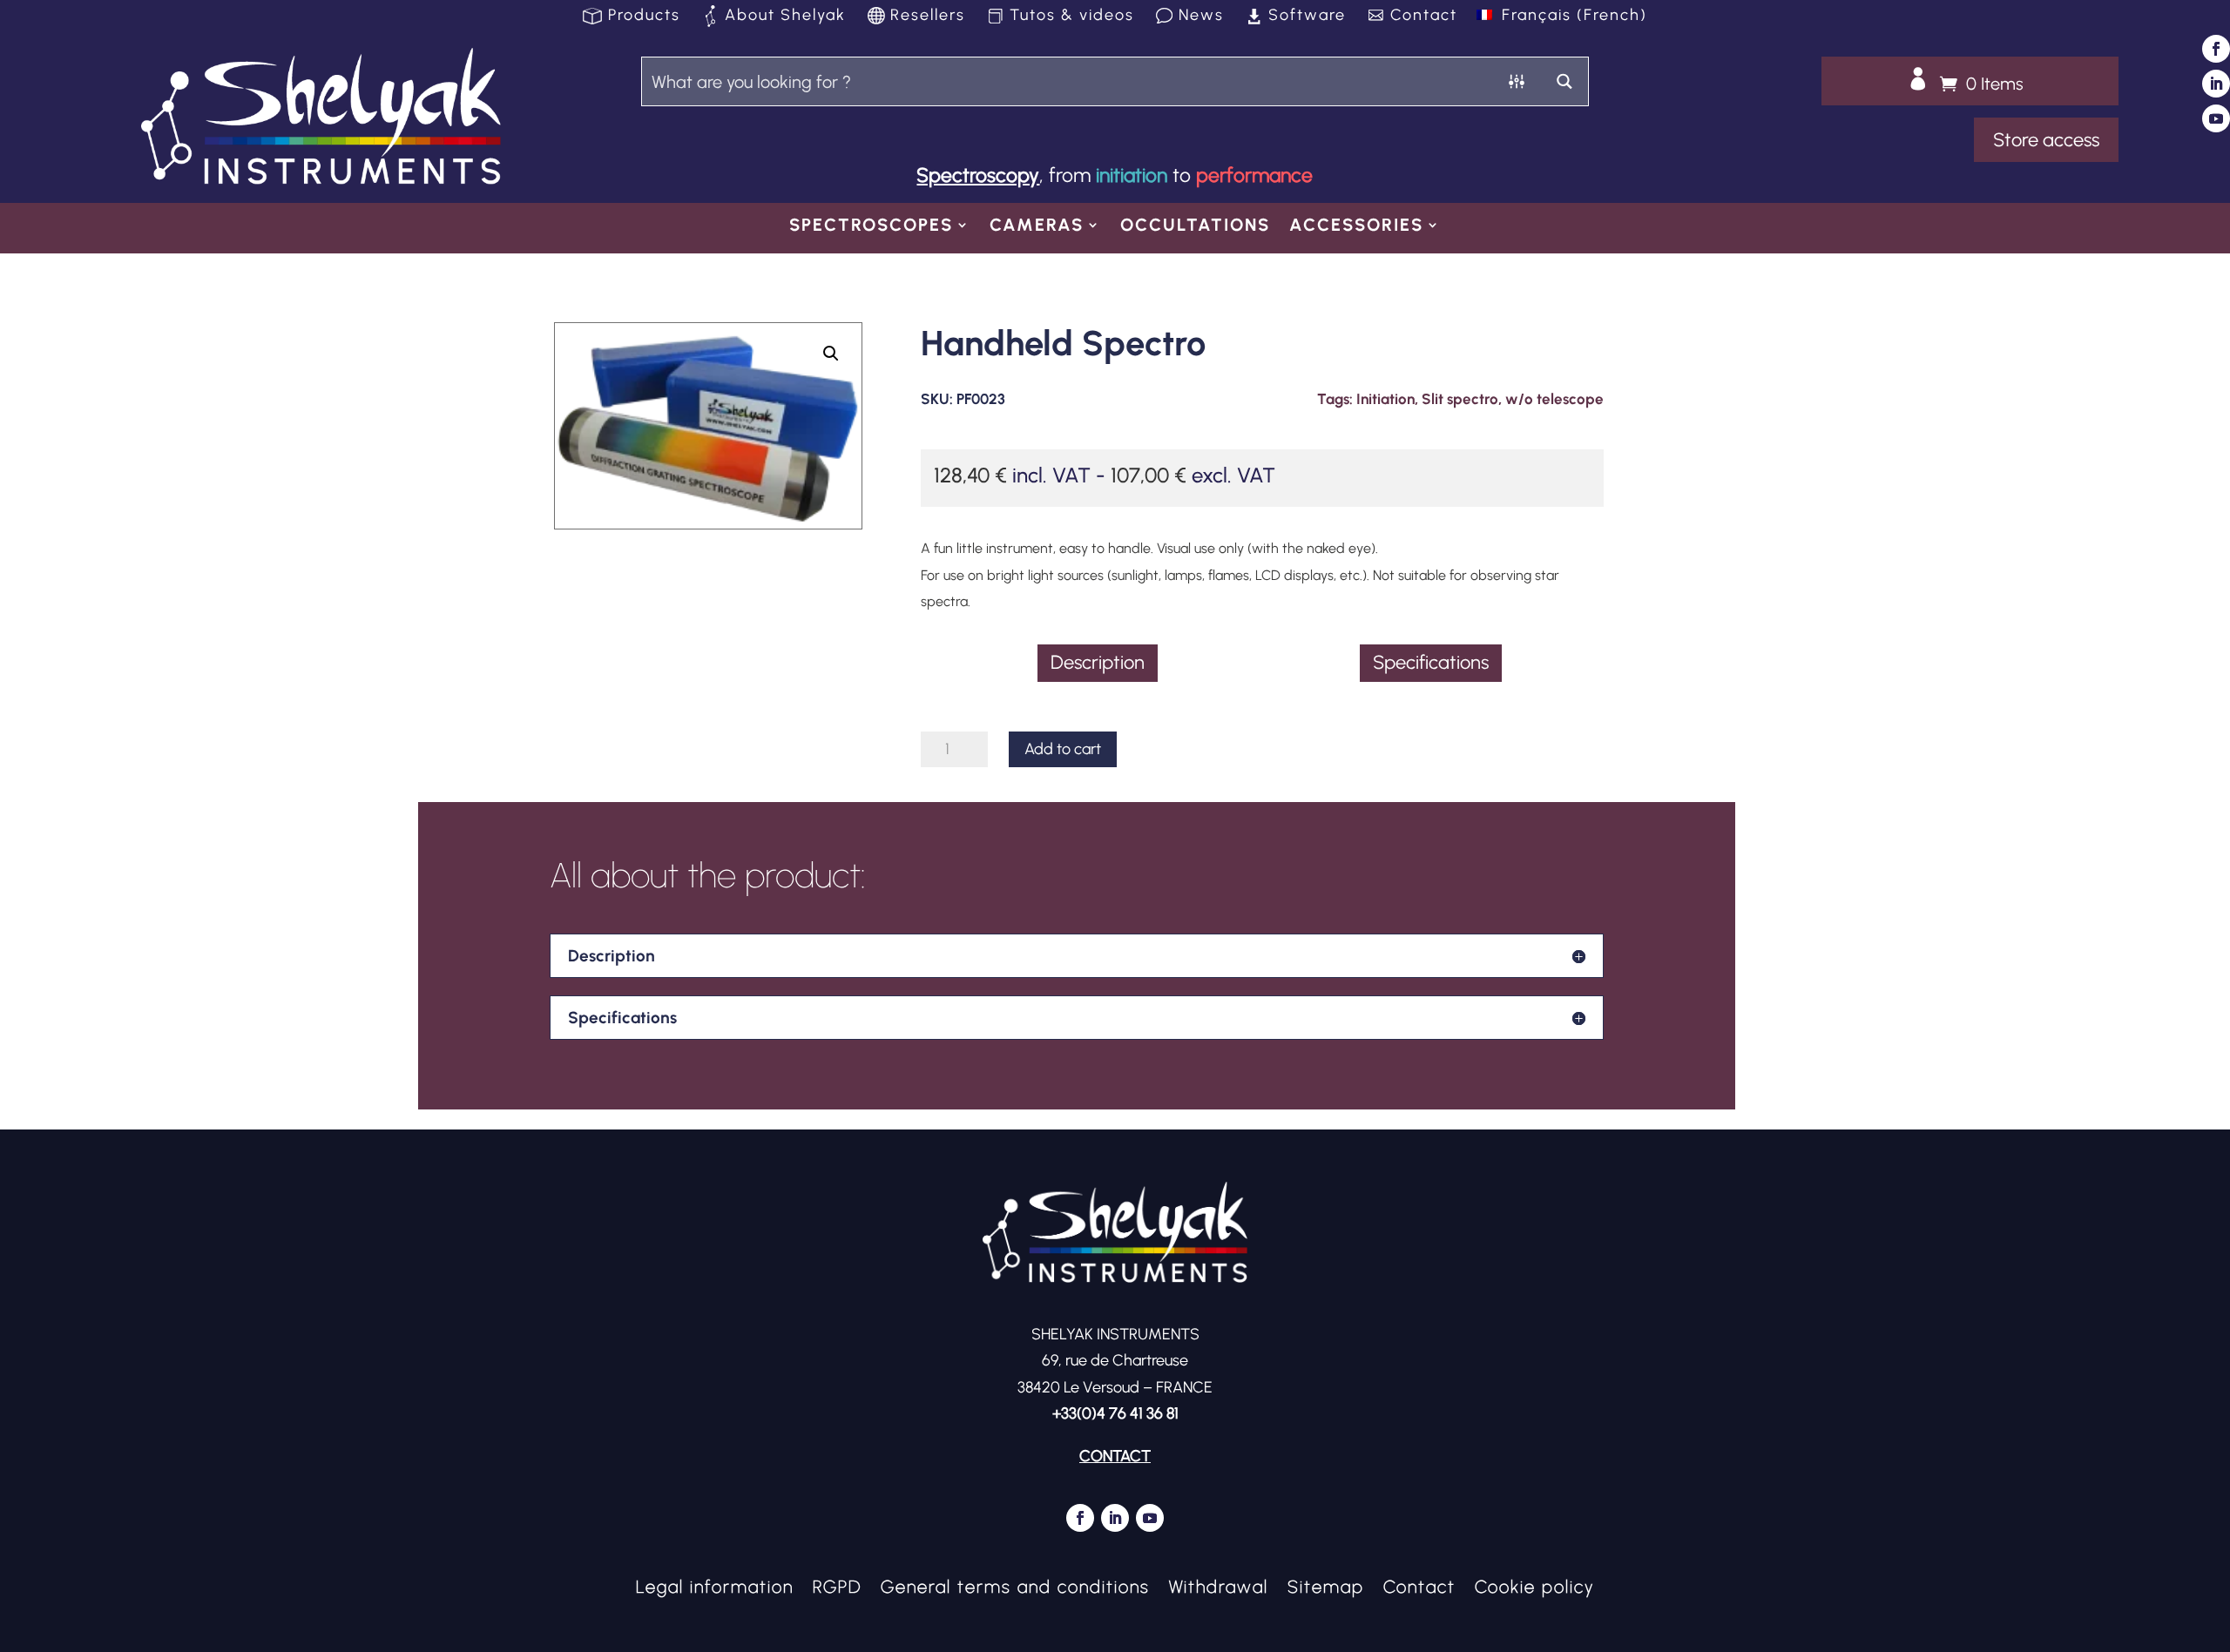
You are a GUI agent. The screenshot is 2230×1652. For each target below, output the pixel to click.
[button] (831, 354)
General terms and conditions (1015, 1585)
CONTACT (1115, 1456)
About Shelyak (785, 17)
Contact (1424, 17)
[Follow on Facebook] (2216, 49)
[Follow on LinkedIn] (2216, 84)
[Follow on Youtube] (2216, 118)
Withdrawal (1219, 1585)
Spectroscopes (871, 227)
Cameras (1037, 227)
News (1201, 17)
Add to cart (1063, 749)
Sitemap (1326, 1585)
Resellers (928, 17)
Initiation (1385, 399)
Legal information (715, 1585)
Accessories (1356, 227)
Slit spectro (1460, 399)
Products (644, 17)
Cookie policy (1534, 1585)
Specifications (1431, 662)
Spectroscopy (978, 175)
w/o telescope (1554, 399)
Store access (2046, 140)
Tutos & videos (1072, 17)
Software (1307, 17)
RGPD (837, 1585)
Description (1098, 662)
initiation (1132, 175)
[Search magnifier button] (1564, 81)
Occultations (1195, 227)
